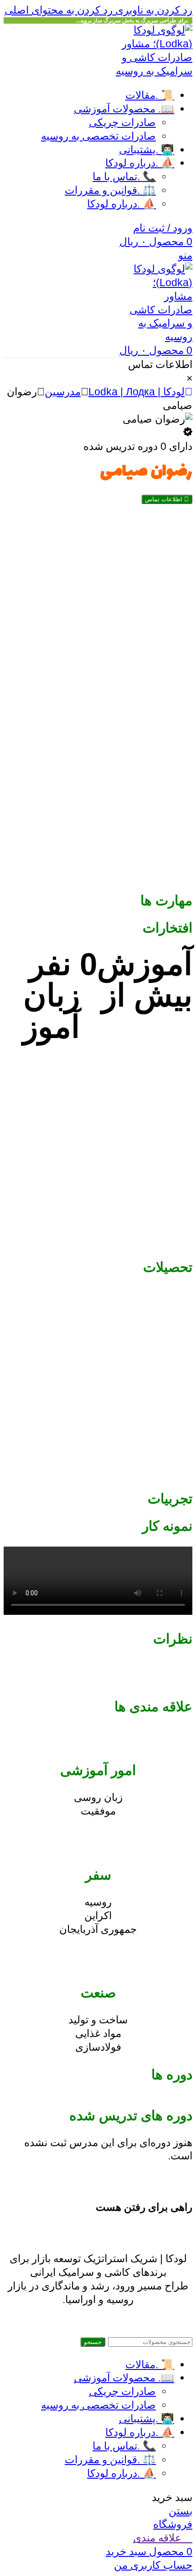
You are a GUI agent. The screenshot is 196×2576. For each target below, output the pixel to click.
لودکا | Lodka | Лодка (137, 392)
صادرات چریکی (122, 122)
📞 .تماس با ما (124, 176)
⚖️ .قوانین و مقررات (110, 190)
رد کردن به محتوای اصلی (59, 10)
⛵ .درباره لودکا (121, 204)
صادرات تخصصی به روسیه (98, 136)
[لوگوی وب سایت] (147, 71)
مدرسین (63, 392)
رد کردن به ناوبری (152, 10)
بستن (181, 2511)
